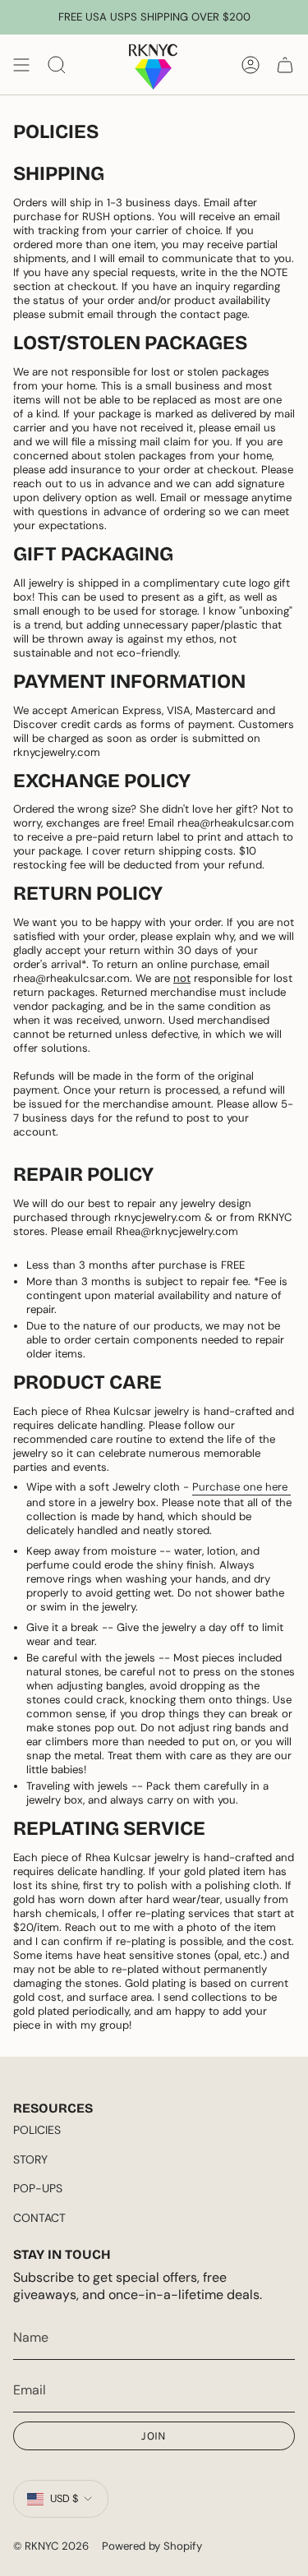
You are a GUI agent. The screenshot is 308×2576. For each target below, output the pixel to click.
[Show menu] (21, 65)
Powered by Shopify (152, 2546)
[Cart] (285, 65)
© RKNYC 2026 (51, 2546)
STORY (30, 2159)
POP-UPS (38, 2188)
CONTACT (39, 2218)
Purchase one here (241, 1487)
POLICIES (37, 2130)
